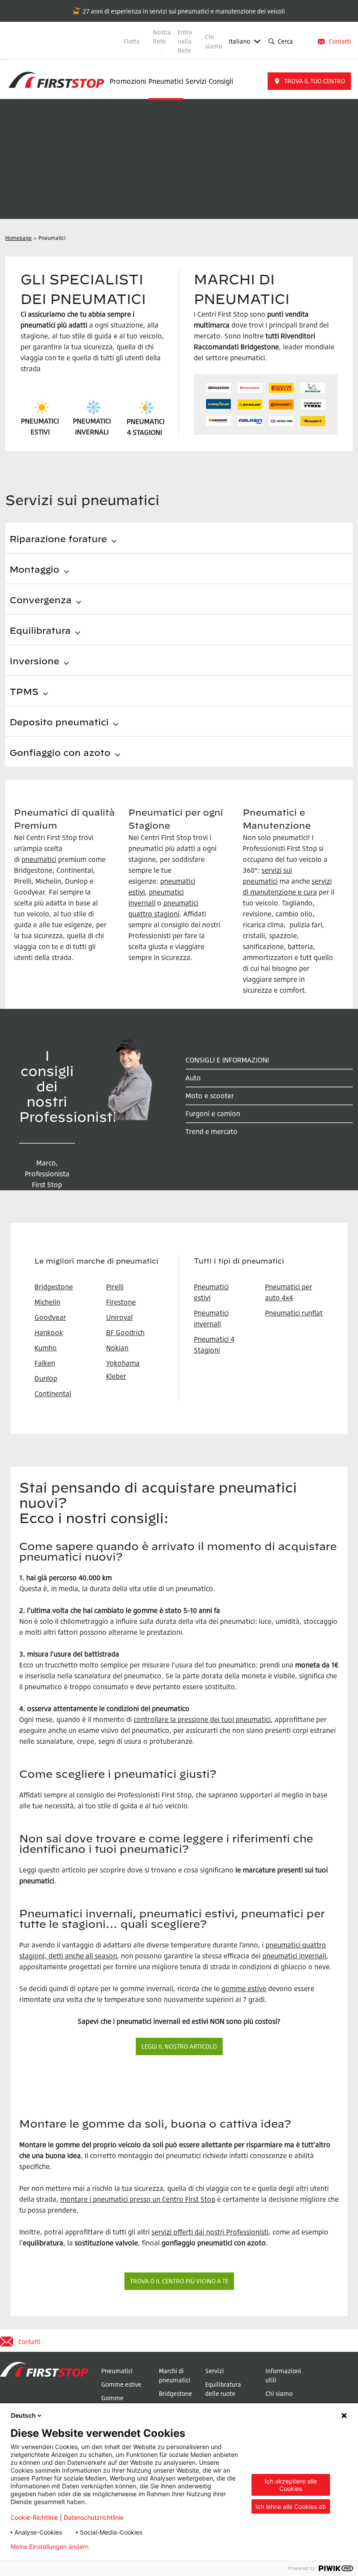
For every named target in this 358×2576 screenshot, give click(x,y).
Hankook (49, 1332)
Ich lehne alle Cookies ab (291, 2506)
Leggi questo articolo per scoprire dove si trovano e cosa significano (126, 1870)
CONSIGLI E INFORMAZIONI (227, 1060)
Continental (53, 1394)
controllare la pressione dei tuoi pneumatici (202, 1719)
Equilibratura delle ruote (223, 2389)
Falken (45, 1363)
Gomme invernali (114, 2402)
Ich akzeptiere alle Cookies (291, 2485)
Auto (193, 1078)
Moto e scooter (210, 1096)
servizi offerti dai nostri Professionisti (210, 2232)
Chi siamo (214, 41)
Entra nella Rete (185, 41)
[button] (309, 81)
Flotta (132, 41)
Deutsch (23, 2415)
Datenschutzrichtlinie (94, 2517)
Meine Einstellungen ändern (50, 2547)
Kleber (116, 1376)
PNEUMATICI (146, 421)
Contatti (340, 41)
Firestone (121, 1302)
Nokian (117, 1348)
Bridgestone (176, 2393)
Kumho (46, 1348)
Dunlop (46, 1378)
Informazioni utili (283, 2375)
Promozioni (128, 81)
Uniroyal (119, 1317)
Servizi (196, 81)
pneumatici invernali (294, 1956)
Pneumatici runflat (294, 1313)
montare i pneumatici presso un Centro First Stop (138, 2199)
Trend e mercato (212, 1131)
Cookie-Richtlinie (34, 2517)
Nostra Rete (162, 37)
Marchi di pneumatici (175, 2375)
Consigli (221, 81)
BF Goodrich (125, 1332)
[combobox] (305, 41)
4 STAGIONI (145, 432)
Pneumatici (166, 81)
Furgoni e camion (213, 1114)
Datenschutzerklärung (134, 2547)
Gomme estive (121, 2384)
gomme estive (244, 1988)
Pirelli (115, 1287)
